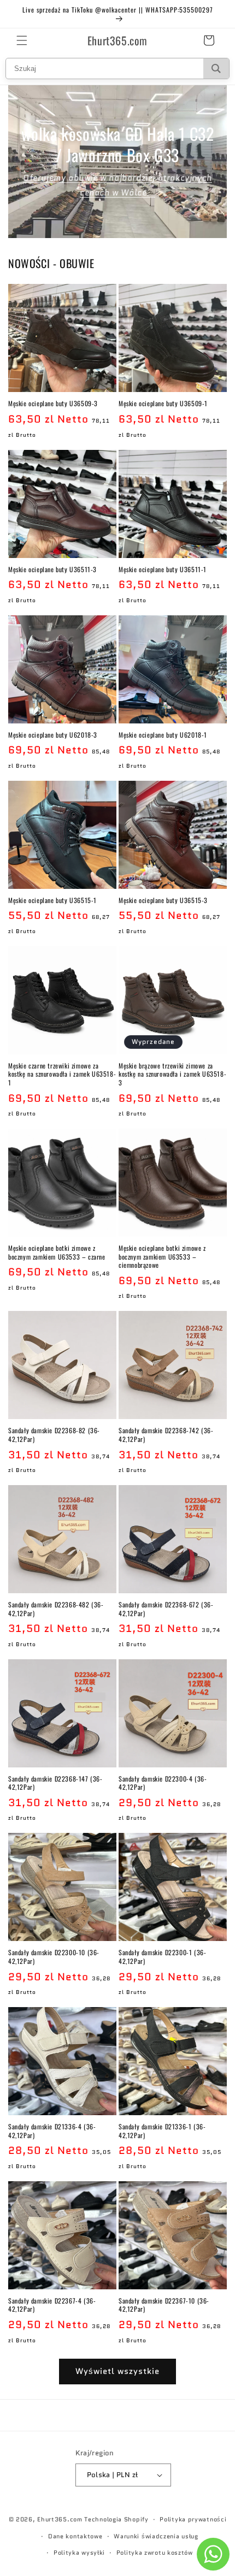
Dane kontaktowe (75, 2536)
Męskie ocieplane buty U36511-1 (163, 569)
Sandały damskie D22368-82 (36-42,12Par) (54, 1435)
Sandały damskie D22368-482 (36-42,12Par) (56, 1609)
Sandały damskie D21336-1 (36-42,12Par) (162, 2131)
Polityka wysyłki (79, 2553)
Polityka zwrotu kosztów (155, 2553)
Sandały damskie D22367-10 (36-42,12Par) (164, 2305)
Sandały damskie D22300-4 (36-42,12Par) (163, 1783)
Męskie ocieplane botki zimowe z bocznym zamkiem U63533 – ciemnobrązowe (162, 1257)
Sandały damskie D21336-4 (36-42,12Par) (52, 2131)
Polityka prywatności (193, 2519)
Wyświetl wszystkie (117, 2371)
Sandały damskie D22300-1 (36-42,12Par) (162, 1957)
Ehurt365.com (60, 2519)
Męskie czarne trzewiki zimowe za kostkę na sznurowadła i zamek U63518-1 (62, 1074)
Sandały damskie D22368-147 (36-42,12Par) (55, 1783)
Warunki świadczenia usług (156, 2536)
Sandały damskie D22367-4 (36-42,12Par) (52, 2305)
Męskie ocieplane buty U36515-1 (52, 900)
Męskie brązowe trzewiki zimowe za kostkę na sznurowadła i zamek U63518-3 (172, 1074)
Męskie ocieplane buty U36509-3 (53, 403)
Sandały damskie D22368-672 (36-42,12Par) (166, 1609)
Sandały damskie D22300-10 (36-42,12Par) (54, 1957)
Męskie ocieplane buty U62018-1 (163, 735)
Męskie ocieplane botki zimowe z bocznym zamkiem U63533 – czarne (57, 1252)
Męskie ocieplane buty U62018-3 (53, 735)
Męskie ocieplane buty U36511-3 (52, 569)
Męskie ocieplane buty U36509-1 (163, 403)
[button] (22, 40)
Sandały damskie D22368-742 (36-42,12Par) (166, 1435)
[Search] (216, 69)
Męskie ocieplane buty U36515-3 (163, 900)
